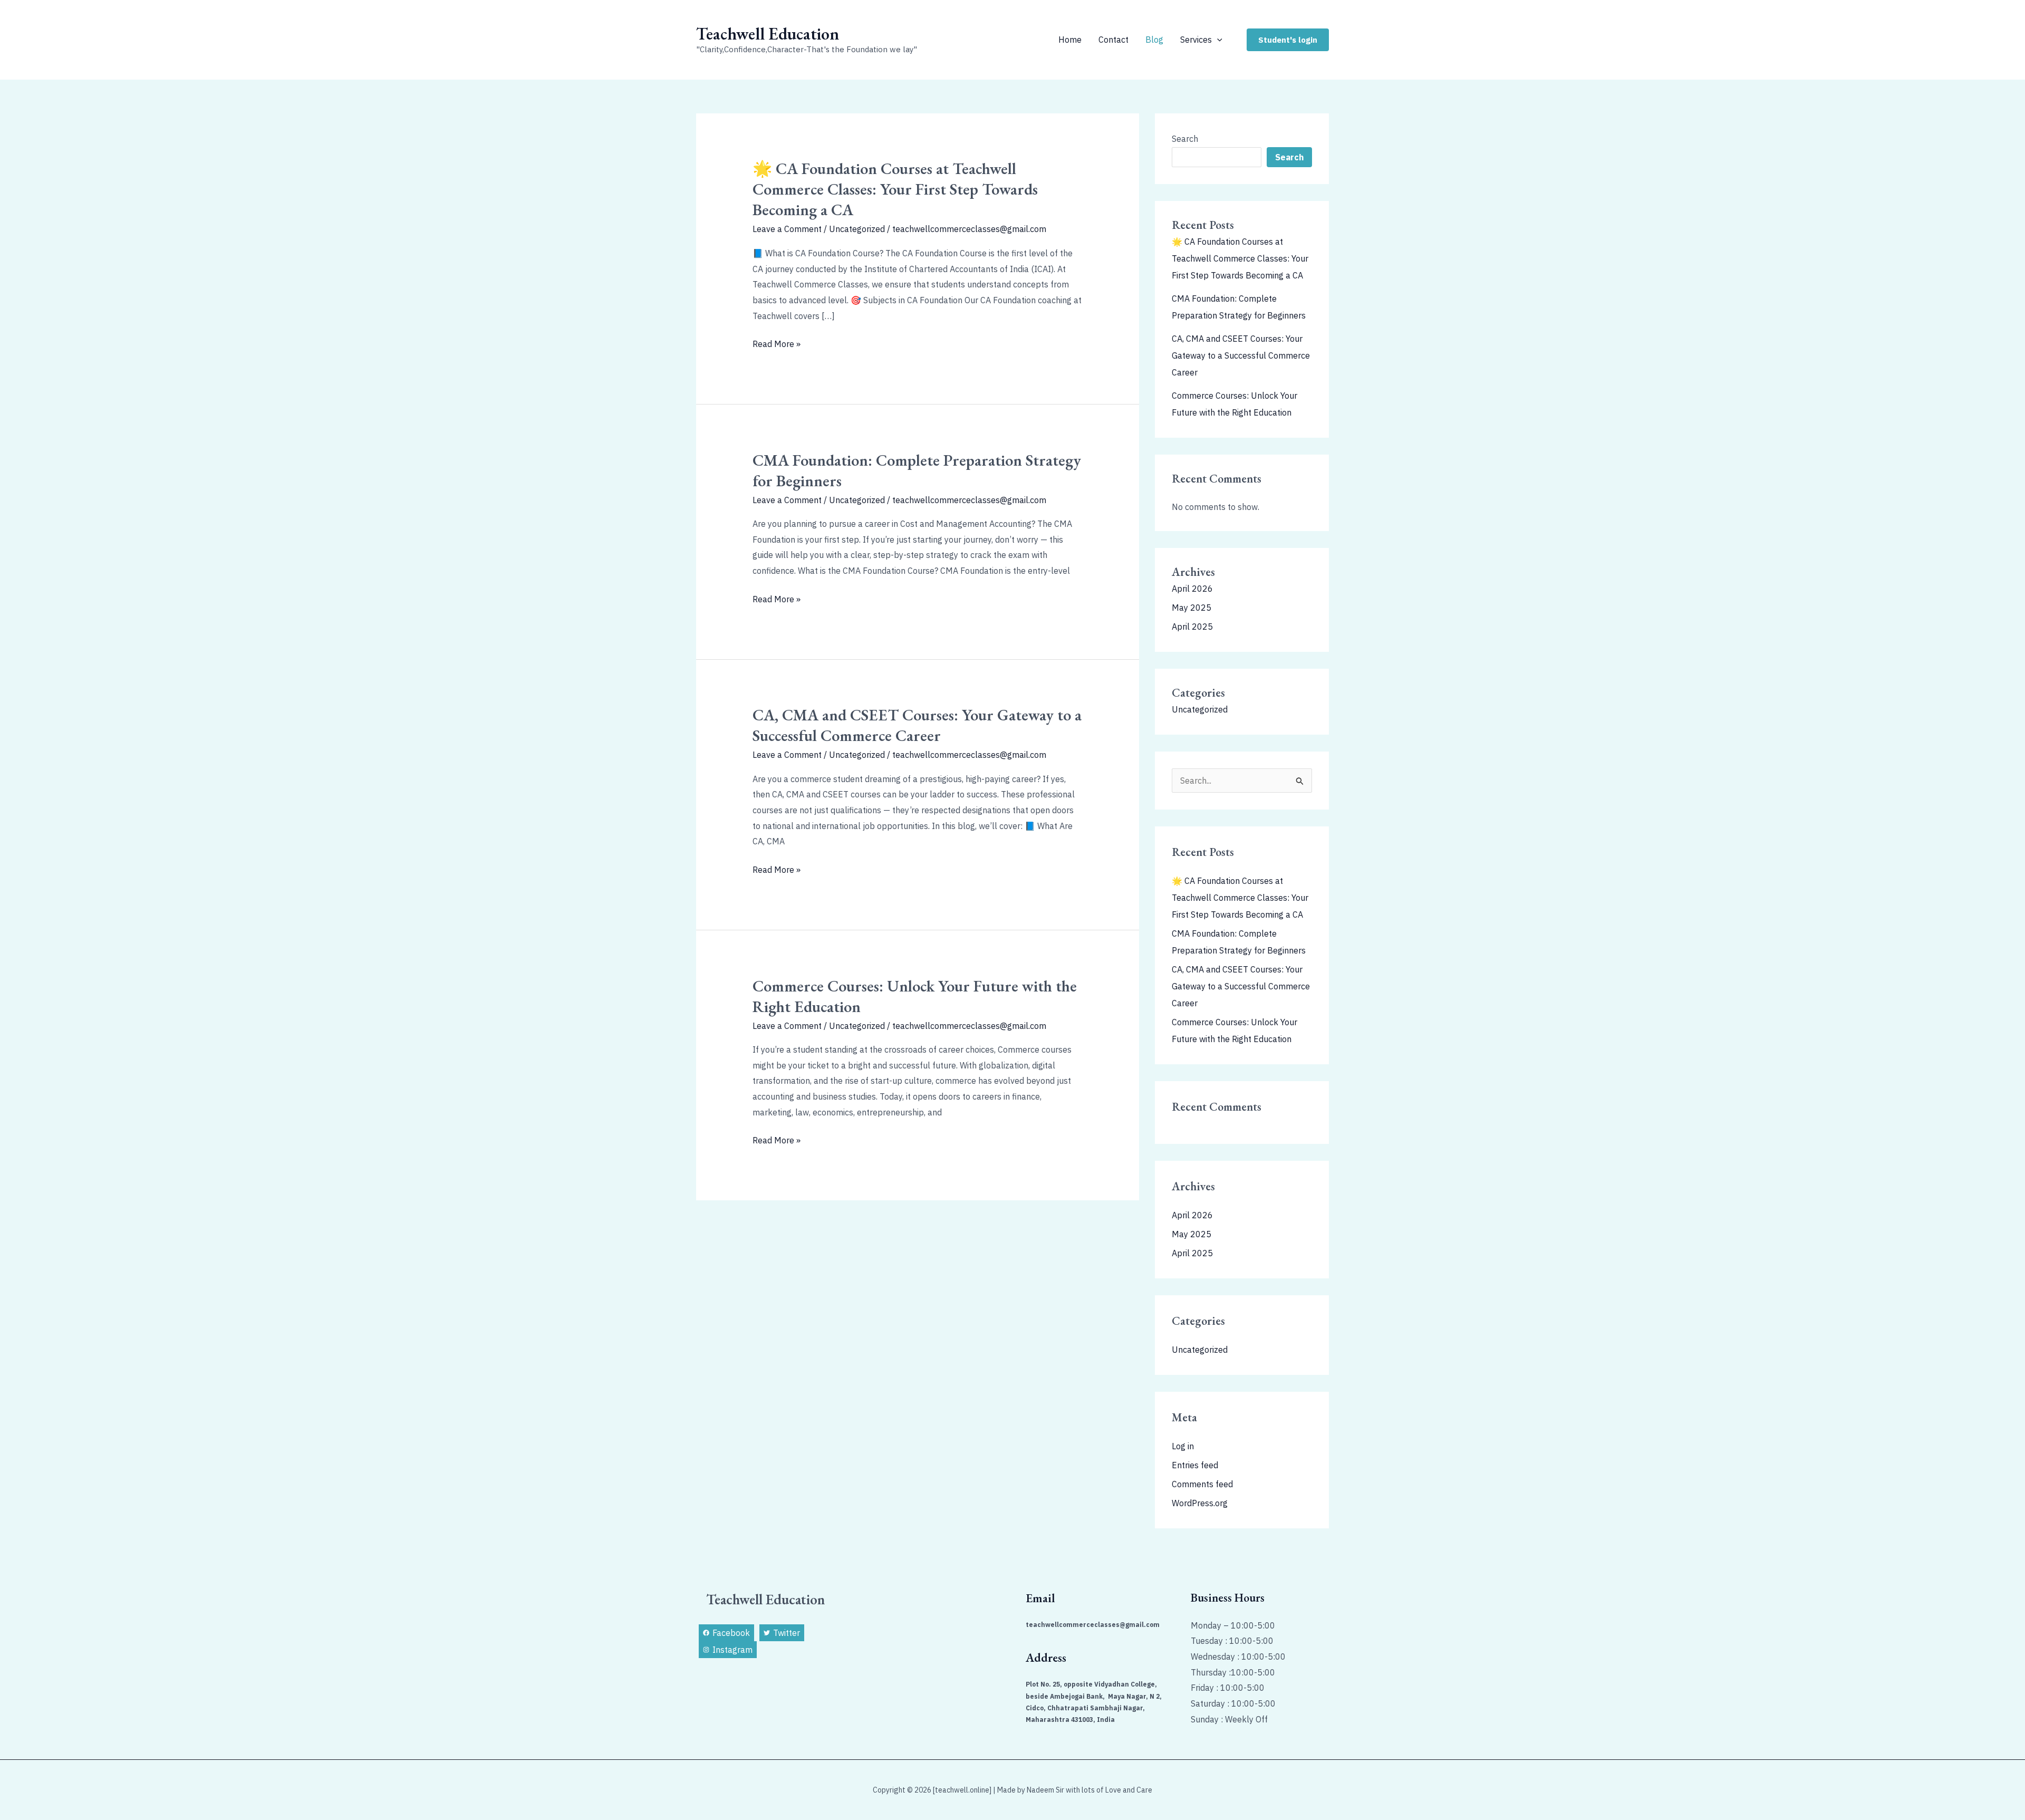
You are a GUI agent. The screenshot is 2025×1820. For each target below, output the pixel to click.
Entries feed (1195, 1465)
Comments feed (1202, 1484)
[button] (1217, 40)
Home (1070, 40)
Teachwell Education (768, 34)
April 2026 (1192, 589)
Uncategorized (857, 229)
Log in (1183, 1446)
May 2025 (1192, 608)
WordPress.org (1200, 1503)
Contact (1113, 40)
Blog (1154, 40)
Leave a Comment (787, 229)
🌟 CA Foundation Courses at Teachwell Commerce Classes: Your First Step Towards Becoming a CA (895, 189)
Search (1185, 139)
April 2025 (1192, 627)
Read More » (777, 344)
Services (1196, 40)
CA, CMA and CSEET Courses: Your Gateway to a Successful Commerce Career (917, 725)
